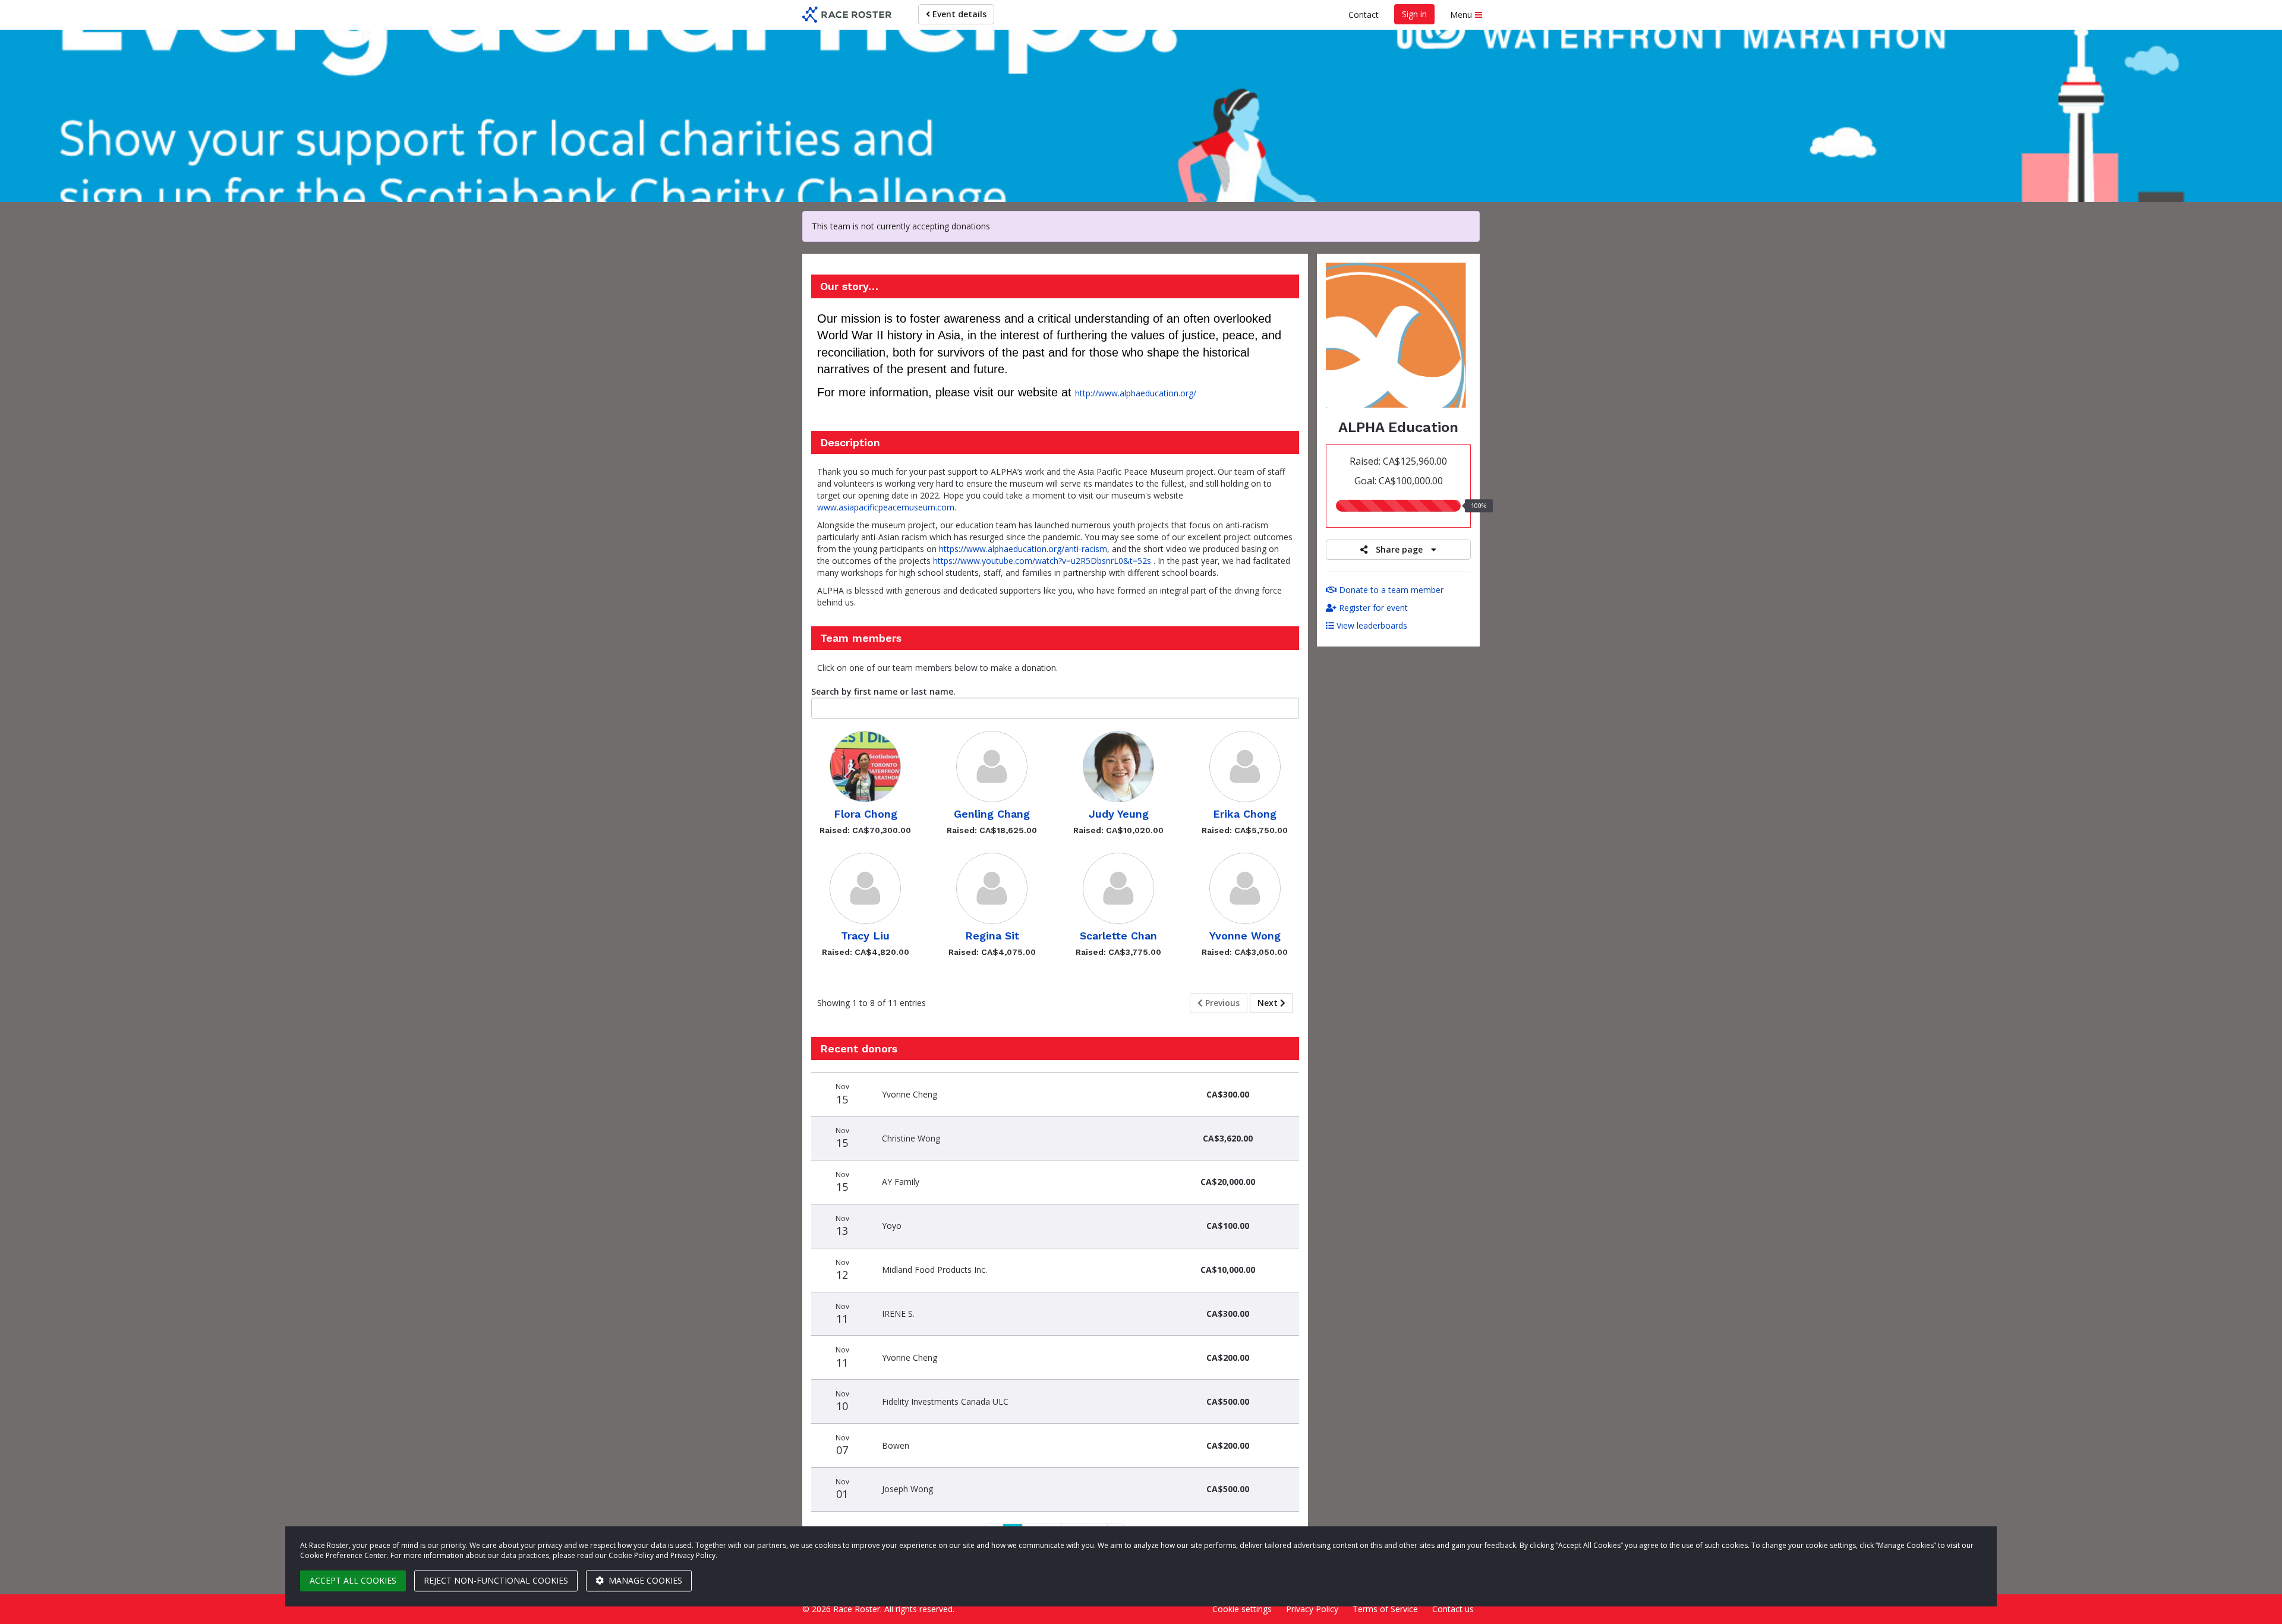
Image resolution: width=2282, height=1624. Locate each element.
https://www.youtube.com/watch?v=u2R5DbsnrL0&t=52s (1042, 561)
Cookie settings (1242, 1609)
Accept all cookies (353, 1580)
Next (1269, 1003)
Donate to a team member (1390, 590)
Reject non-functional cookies (496, 1580)
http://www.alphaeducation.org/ (1136, 393)
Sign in (1414, 14)
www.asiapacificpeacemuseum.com (886, 507)
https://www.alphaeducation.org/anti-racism (1023, 549)
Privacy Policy (1312, 1609)
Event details (958, 14)
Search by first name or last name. (883, 691)
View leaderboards (1371, 625)
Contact (1364, 15)
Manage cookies (644, 1580)
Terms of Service (1385, 1609)
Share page (1399, 549)
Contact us (1453, 1609)
